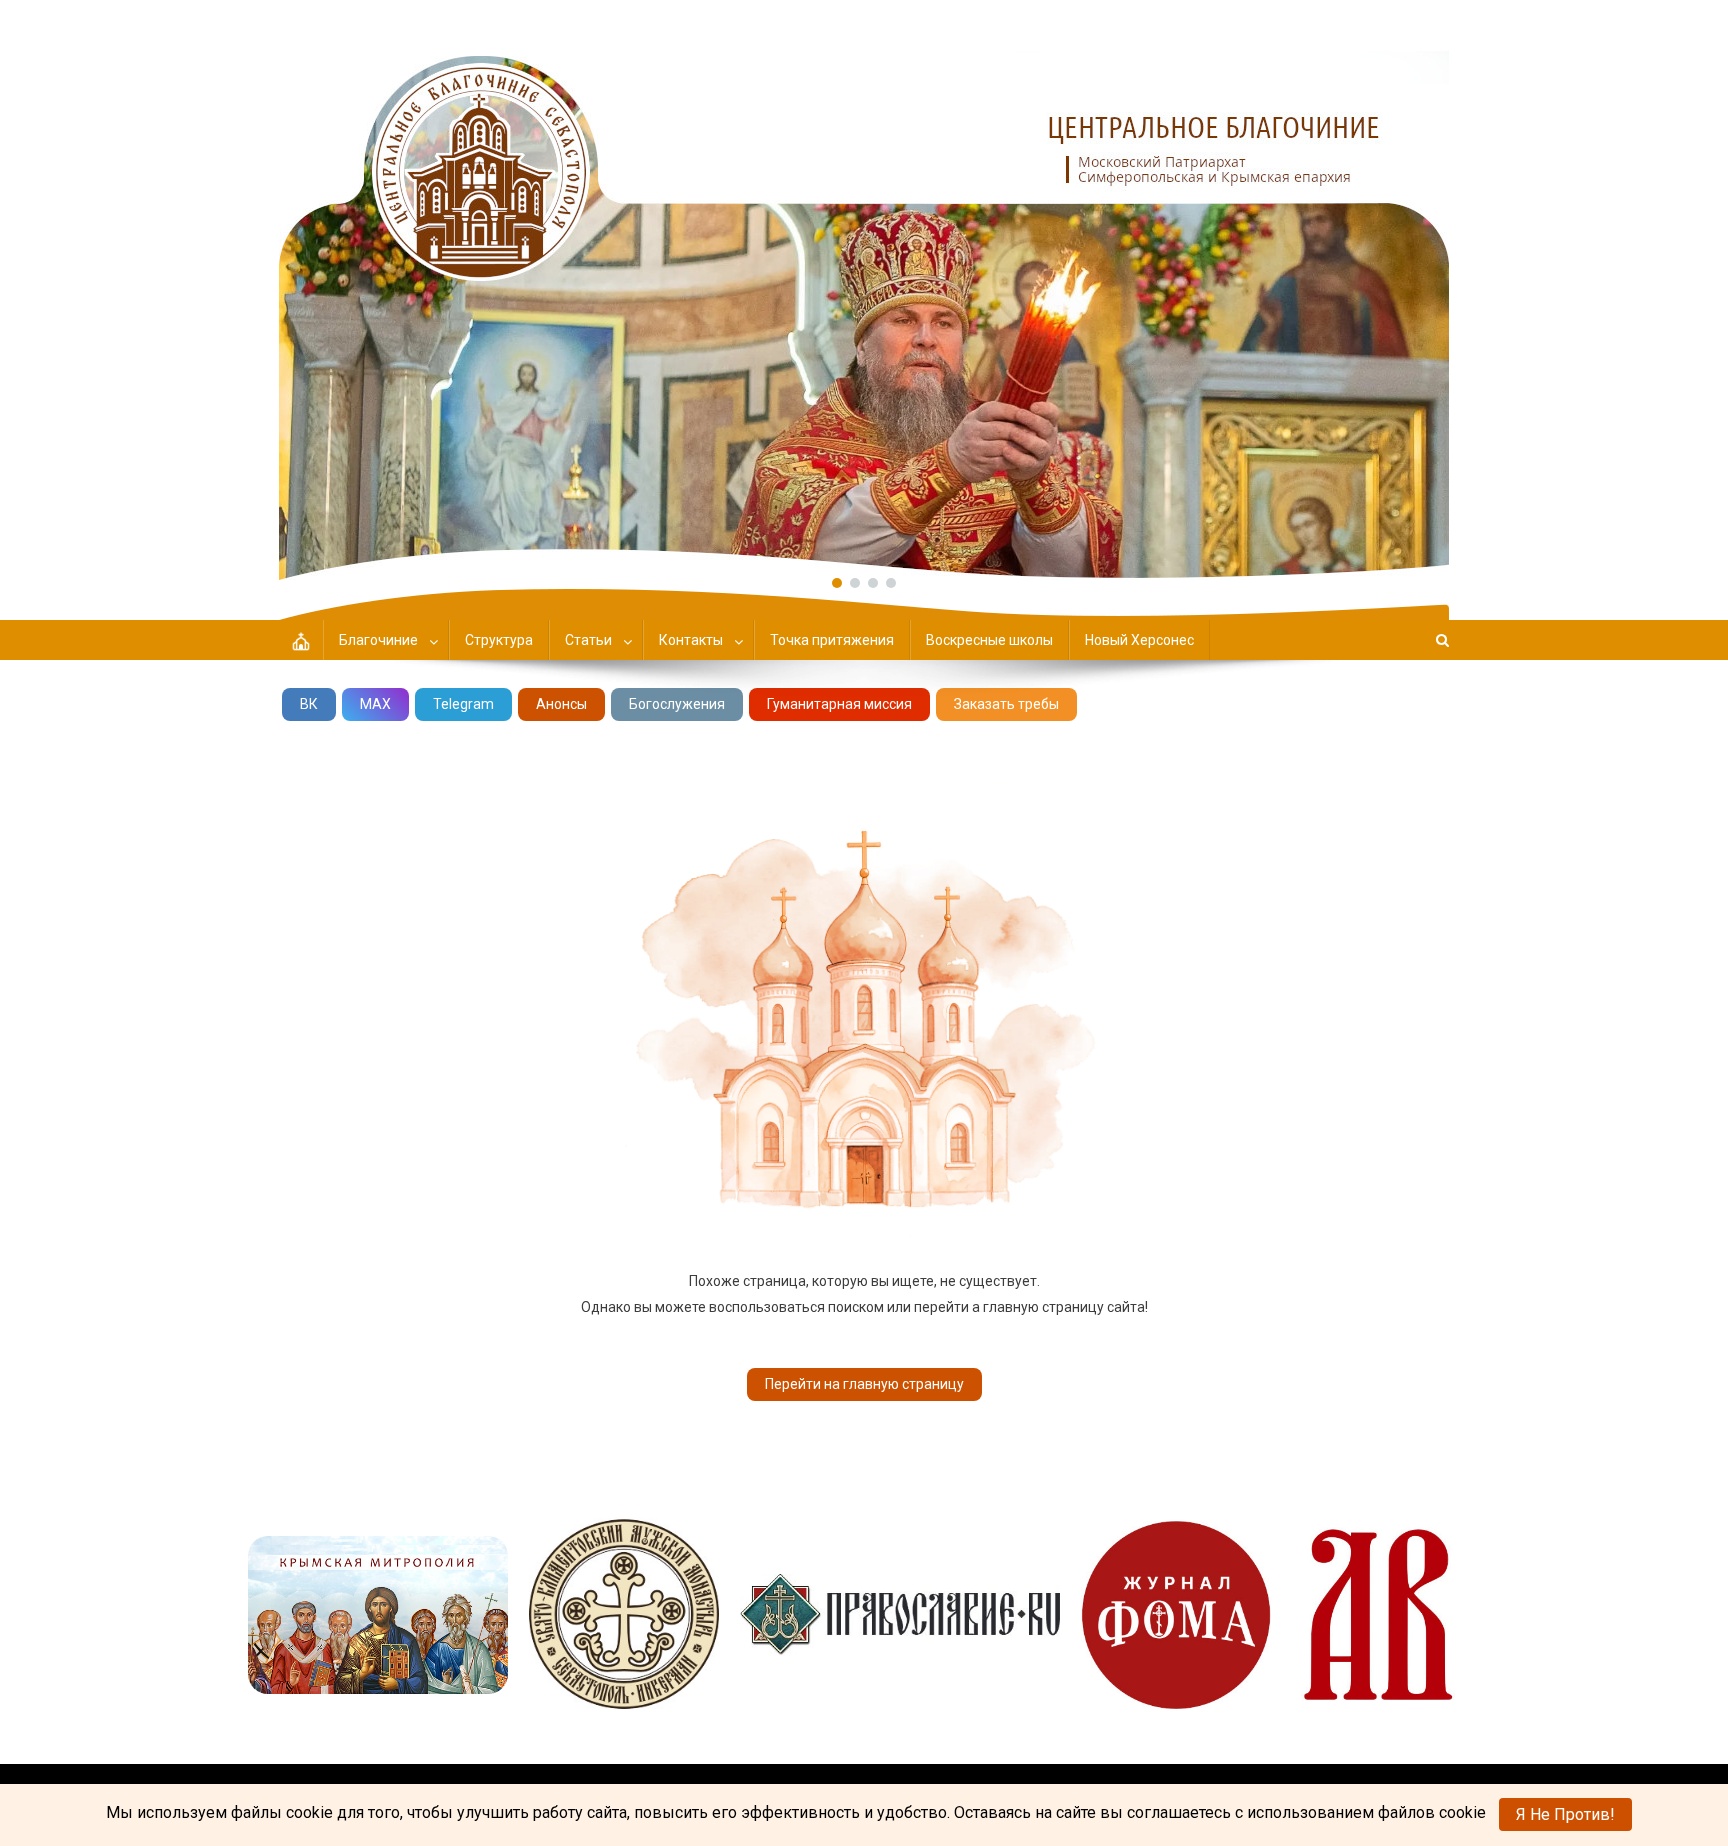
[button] (864, 290)
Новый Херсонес (1139, 640)
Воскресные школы (989, 640)
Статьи (588, 640)
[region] (864, 290)
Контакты (691, 640)
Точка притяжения (832, 640)
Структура (499, 640)
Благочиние (378, 640)
